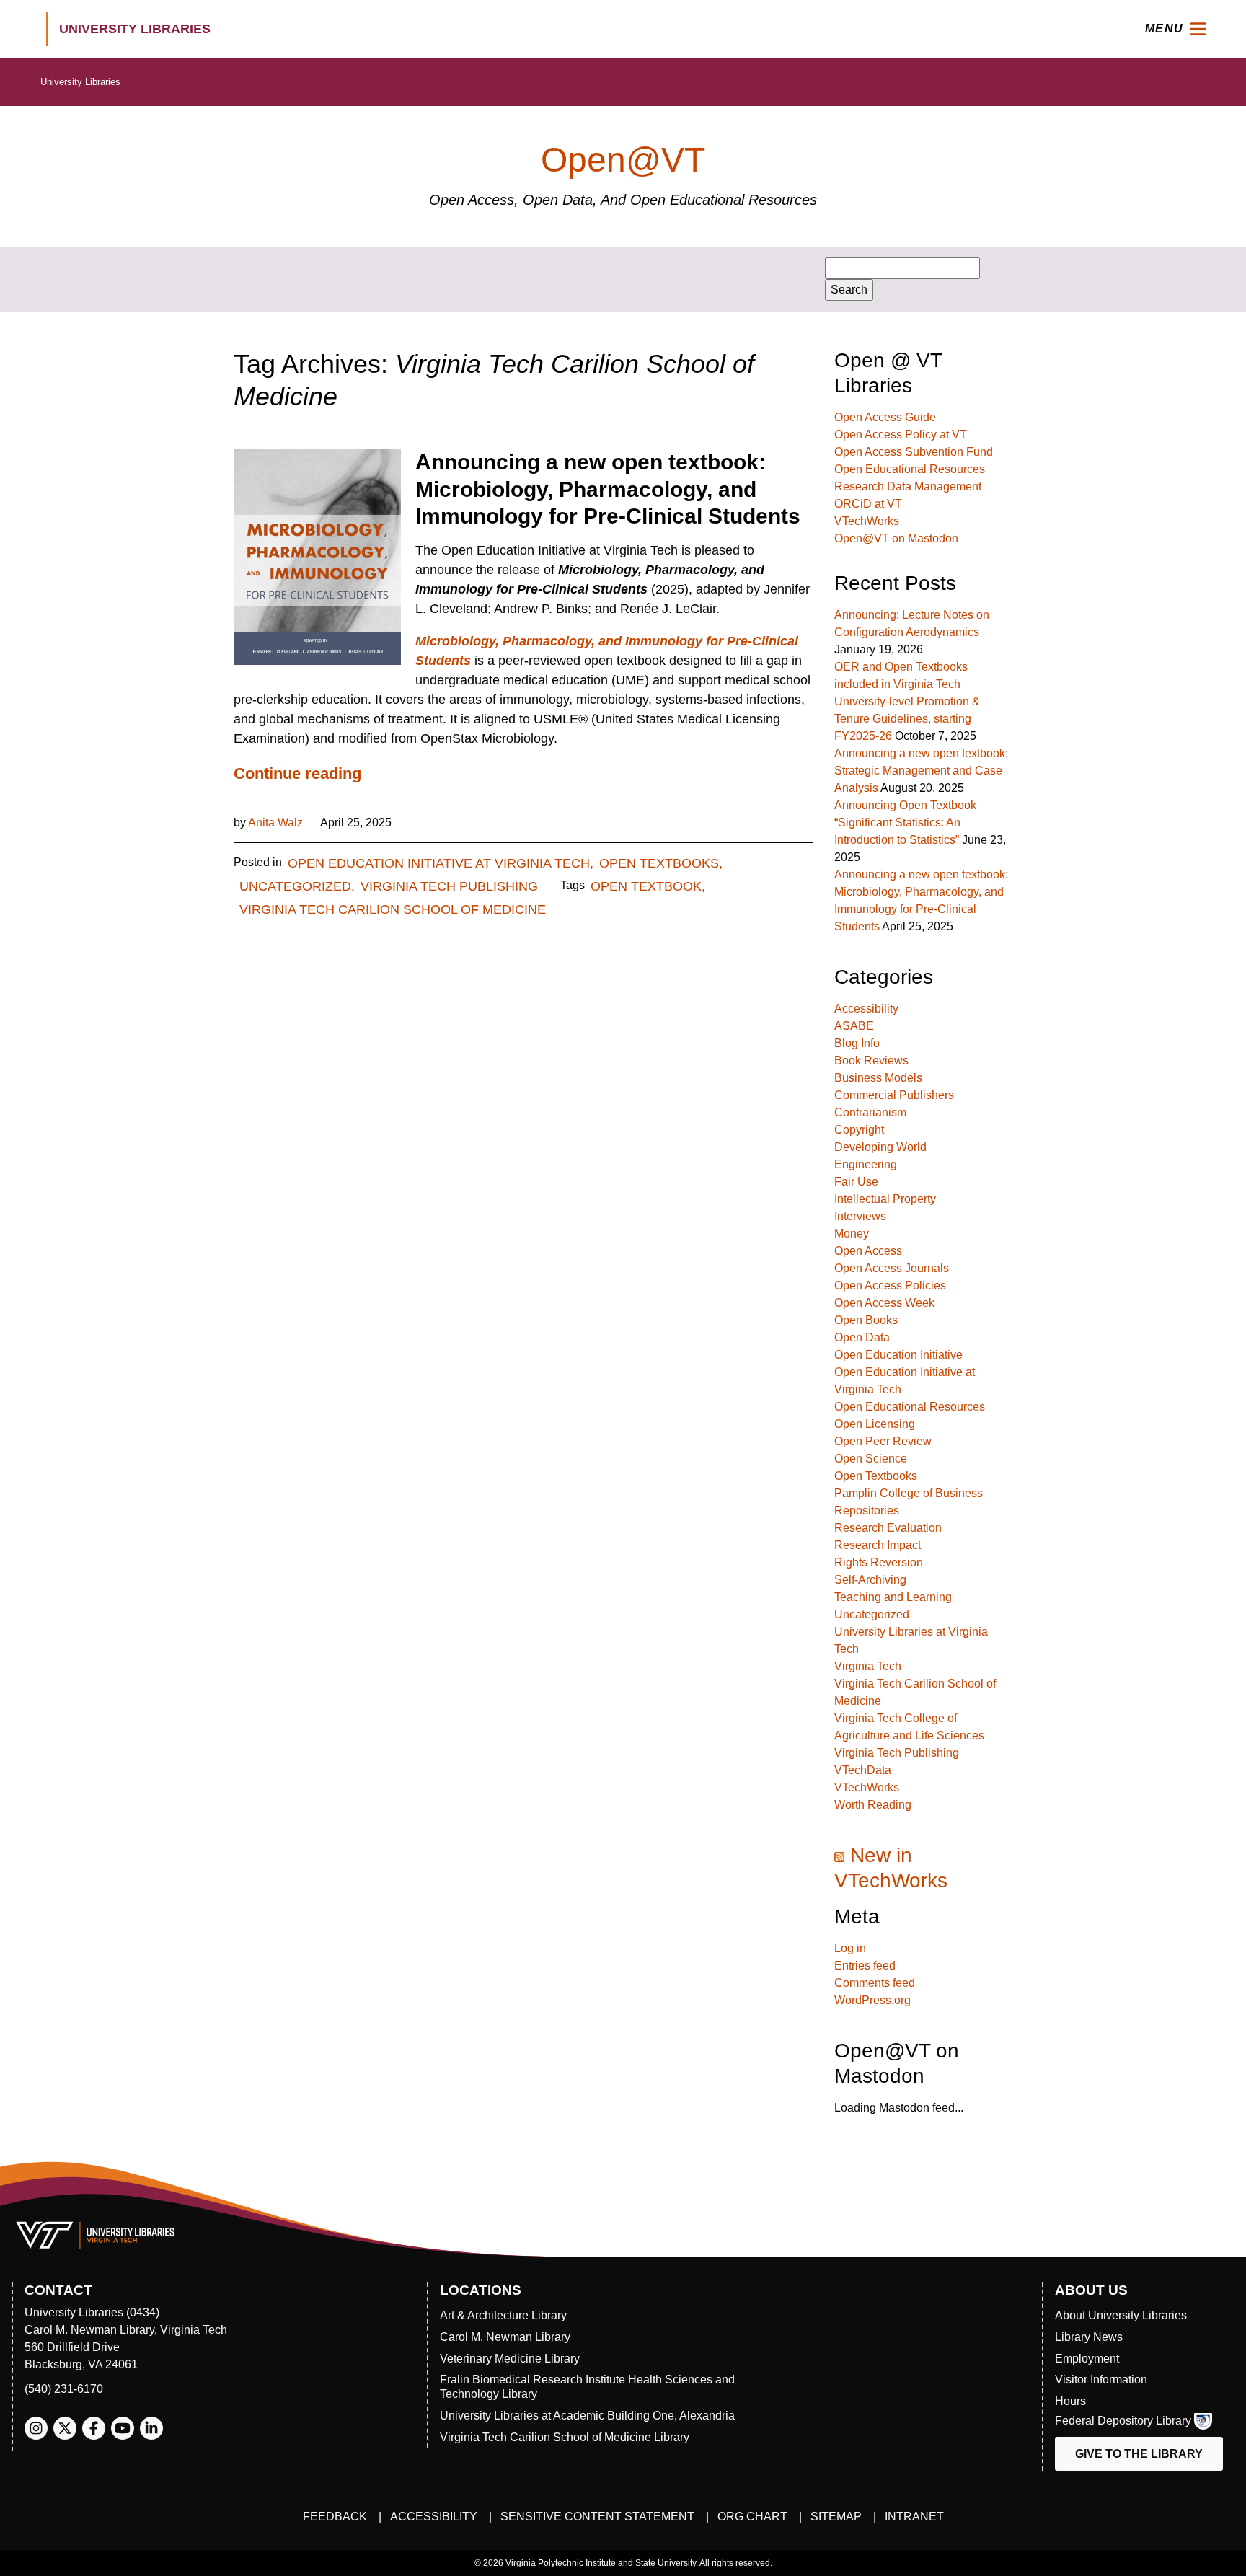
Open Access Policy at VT (901, 435)
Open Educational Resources (910, 469)
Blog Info (857, 1043)
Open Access (868, 1251)
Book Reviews (871, 1060)
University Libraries (80, 82)
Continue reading (297, 773)
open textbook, (648, 886)
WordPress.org (872, 2000)
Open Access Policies (890, 1285)
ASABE (854, 1026)
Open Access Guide (885, 417)
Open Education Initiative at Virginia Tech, (441, 863)
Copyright (859, 1130)
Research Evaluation (888, 1528)
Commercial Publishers (894, 1095)
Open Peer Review (883, 1441)
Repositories (867, 1510)
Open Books (866, 1320)
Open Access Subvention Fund (914, 452)
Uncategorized (872, 1614)
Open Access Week (884, 1303)
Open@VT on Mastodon (896, 538)
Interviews (860, 1216)
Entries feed (865, 1966)
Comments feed (875, 1983)
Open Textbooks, (661, 863)
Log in (850, 1948)
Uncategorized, (297, 886)
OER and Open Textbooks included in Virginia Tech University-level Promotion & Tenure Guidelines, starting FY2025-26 (907, 701)
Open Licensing (875, 1424)
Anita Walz (275, 822)
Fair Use (856, 1182)
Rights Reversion (879, 1562)
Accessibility (866, 1009)
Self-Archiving (870, 1580)
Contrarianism (870, 1112)
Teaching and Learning (893, 1597)
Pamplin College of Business (909, 1493)
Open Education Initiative (898, 1355)
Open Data (862, 1337)
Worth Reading (873, 1805)
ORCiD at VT (868, 504)
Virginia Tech (868, 1666)
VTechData (863, 1770)
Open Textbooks (876, 1476)
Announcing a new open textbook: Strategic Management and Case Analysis (921, 771)
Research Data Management (908, 486)
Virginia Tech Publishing (449, 886)
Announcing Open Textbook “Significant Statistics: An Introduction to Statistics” (905, 822)
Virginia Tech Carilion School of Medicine (393, 909)
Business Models (878, 1078)
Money (852, 1234)
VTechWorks (867, 521)
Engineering (866, 1164)
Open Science (871, 1459)
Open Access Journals (892, 1268)
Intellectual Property (885, 1199)
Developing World (880, 1147)
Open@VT (623, 160)
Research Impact (878, 1545)
